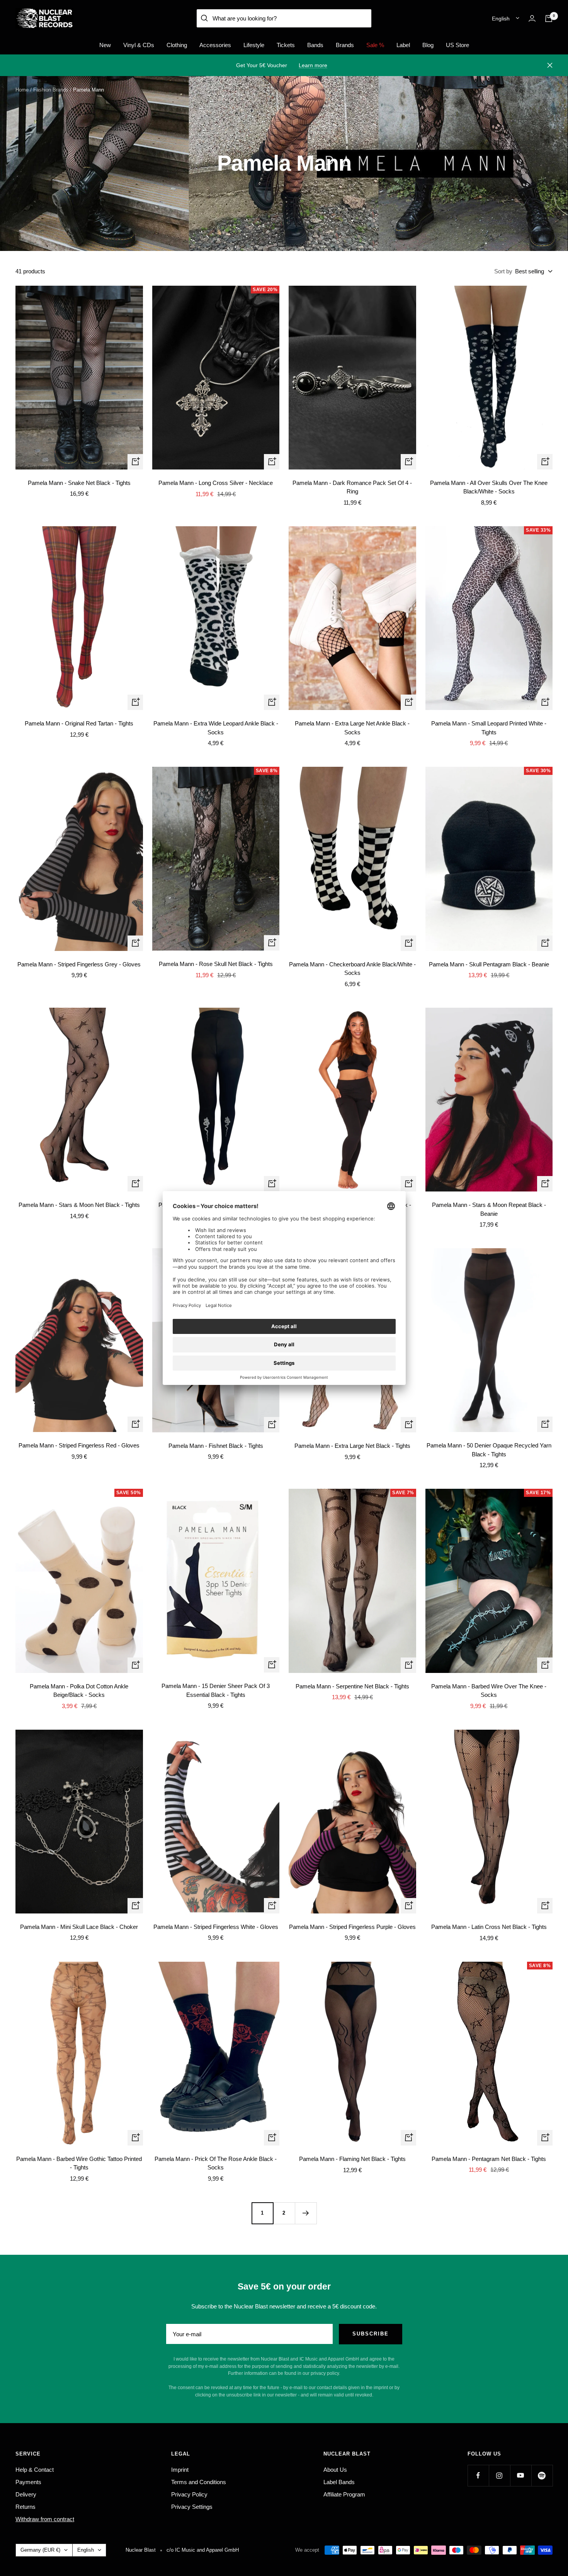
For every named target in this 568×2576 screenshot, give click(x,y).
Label (403, 45)
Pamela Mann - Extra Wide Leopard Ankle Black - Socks (216, 728)
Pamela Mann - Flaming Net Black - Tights (352, 2159)
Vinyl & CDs (139, 45)
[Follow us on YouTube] (521, 2475)
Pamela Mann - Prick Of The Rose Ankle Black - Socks (216, 2163)
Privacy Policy (189, 2494)
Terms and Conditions (199, 2482)
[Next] (306, 2213)
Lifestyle (254, 45)
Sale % (375, 45)
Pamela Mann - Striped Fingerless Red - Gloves (79, 1445)
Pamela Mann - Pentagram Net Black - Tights (489, 2159)
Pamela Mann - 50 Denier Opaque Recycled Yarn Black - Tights (489, 1450)
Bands (315, 45)
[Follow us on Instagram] (499, 2475)
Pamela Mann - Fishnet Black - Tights (216, 1446)
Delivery (26, 2494)
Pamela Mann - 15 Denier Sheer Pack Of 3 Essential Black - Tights (216, 1690)
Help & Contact (35, 2470)
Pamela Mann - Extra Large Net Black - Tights (352, 1446)
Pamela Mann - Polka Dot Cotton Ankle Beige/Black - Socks (79, 1691)
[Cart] (549, 19)
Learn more (313, 65)
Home (22, 90)
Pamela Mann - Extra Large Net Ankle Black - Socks (352, 728)
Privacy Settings (192, 2507)
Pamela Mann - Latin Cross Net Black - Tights (489, 1927)
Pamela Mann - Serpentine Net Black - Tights (352, 1686)
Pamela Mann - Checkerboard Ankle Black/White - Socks (352, 969)
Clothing (177, 45)
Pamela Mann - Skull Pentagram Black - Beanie (489, 964)
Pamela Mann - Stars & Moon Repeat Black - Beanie (489, 1209)
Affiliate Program (344, 2494)
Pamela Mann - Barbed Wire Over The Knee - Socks (489, 1691)
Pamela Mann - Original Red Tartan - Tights (79, 723)
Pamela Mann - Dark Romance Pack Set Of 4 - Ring (352, 487)
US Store (457, 45)
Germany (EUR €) (40, 2550)
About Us (335, 2470)
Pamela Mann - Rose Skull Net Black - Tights (216, 964)
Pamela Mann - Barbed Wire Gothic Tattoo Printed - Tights (79, 2163)
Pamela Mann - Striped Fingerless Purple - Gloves (352, 1927)
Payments (28, 2482)
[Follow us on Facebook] (478, 2475)
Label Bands (339, 2482)
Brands (345, 45)
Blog (428, 45)
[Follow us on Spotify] (542, 2475)
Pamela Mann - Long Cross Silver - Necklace (216, 483)
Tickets (286, 45)
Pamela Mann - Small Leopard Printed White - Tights (489, 728)
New (105, 45)
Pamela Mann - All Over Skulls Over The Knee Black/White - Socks (489, 487)
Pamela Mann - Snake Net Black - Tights (79, 483)
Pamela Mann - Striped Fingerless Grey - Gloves (79, 964)
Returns (26, 2507)
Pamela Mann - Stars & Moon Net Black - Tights (79, 1205)
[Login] (532, 18)
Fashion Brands (51, 90)
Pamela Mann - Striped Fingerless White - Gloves (216, 1927)
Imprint (180, 2470)
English (501, 19)
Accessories (215, 45)
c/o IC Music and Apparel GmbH (203, 2550)
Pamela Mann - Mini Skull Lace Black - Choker (79, 1927)
